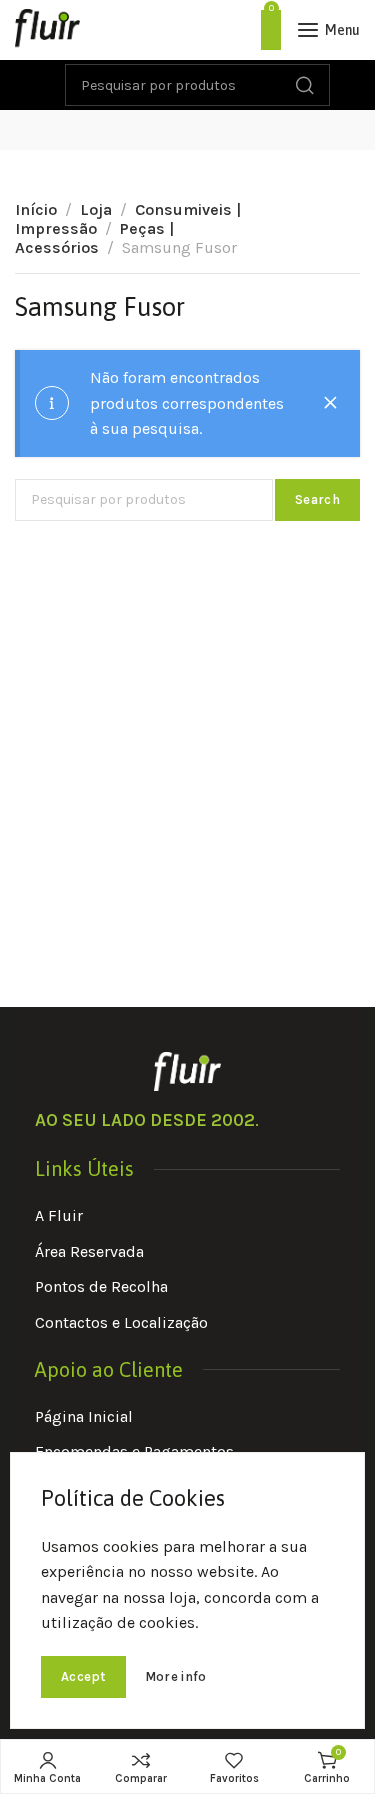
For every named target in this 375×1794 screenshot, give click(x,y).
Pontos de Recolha (101, 1286)
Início (36, 209)
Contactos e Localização (121, 1322)
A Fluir (59, 1215)
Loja (96, 209)
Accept (83, 1676)
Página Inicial (84, 1416)
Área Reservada (89, 1251)
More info (176, 1676)
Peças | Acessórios (94, 238)
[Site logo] (47, 30)
